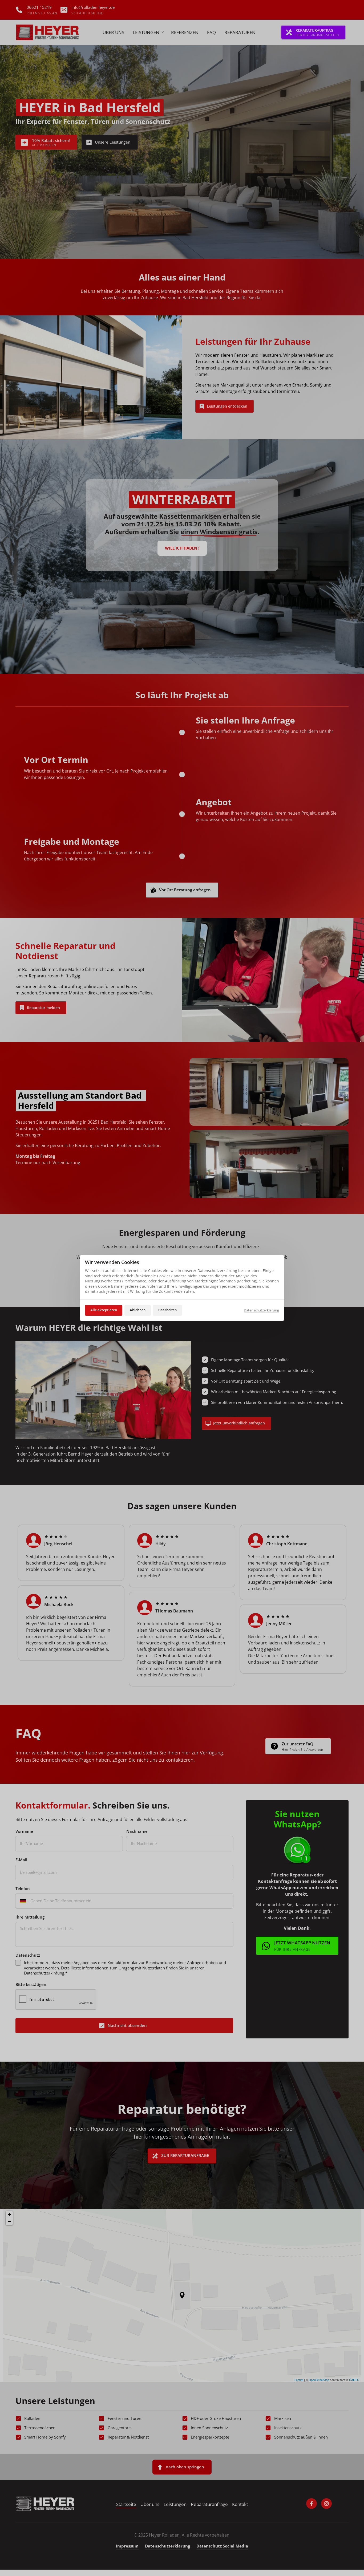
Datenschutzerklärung (261, 1310)
